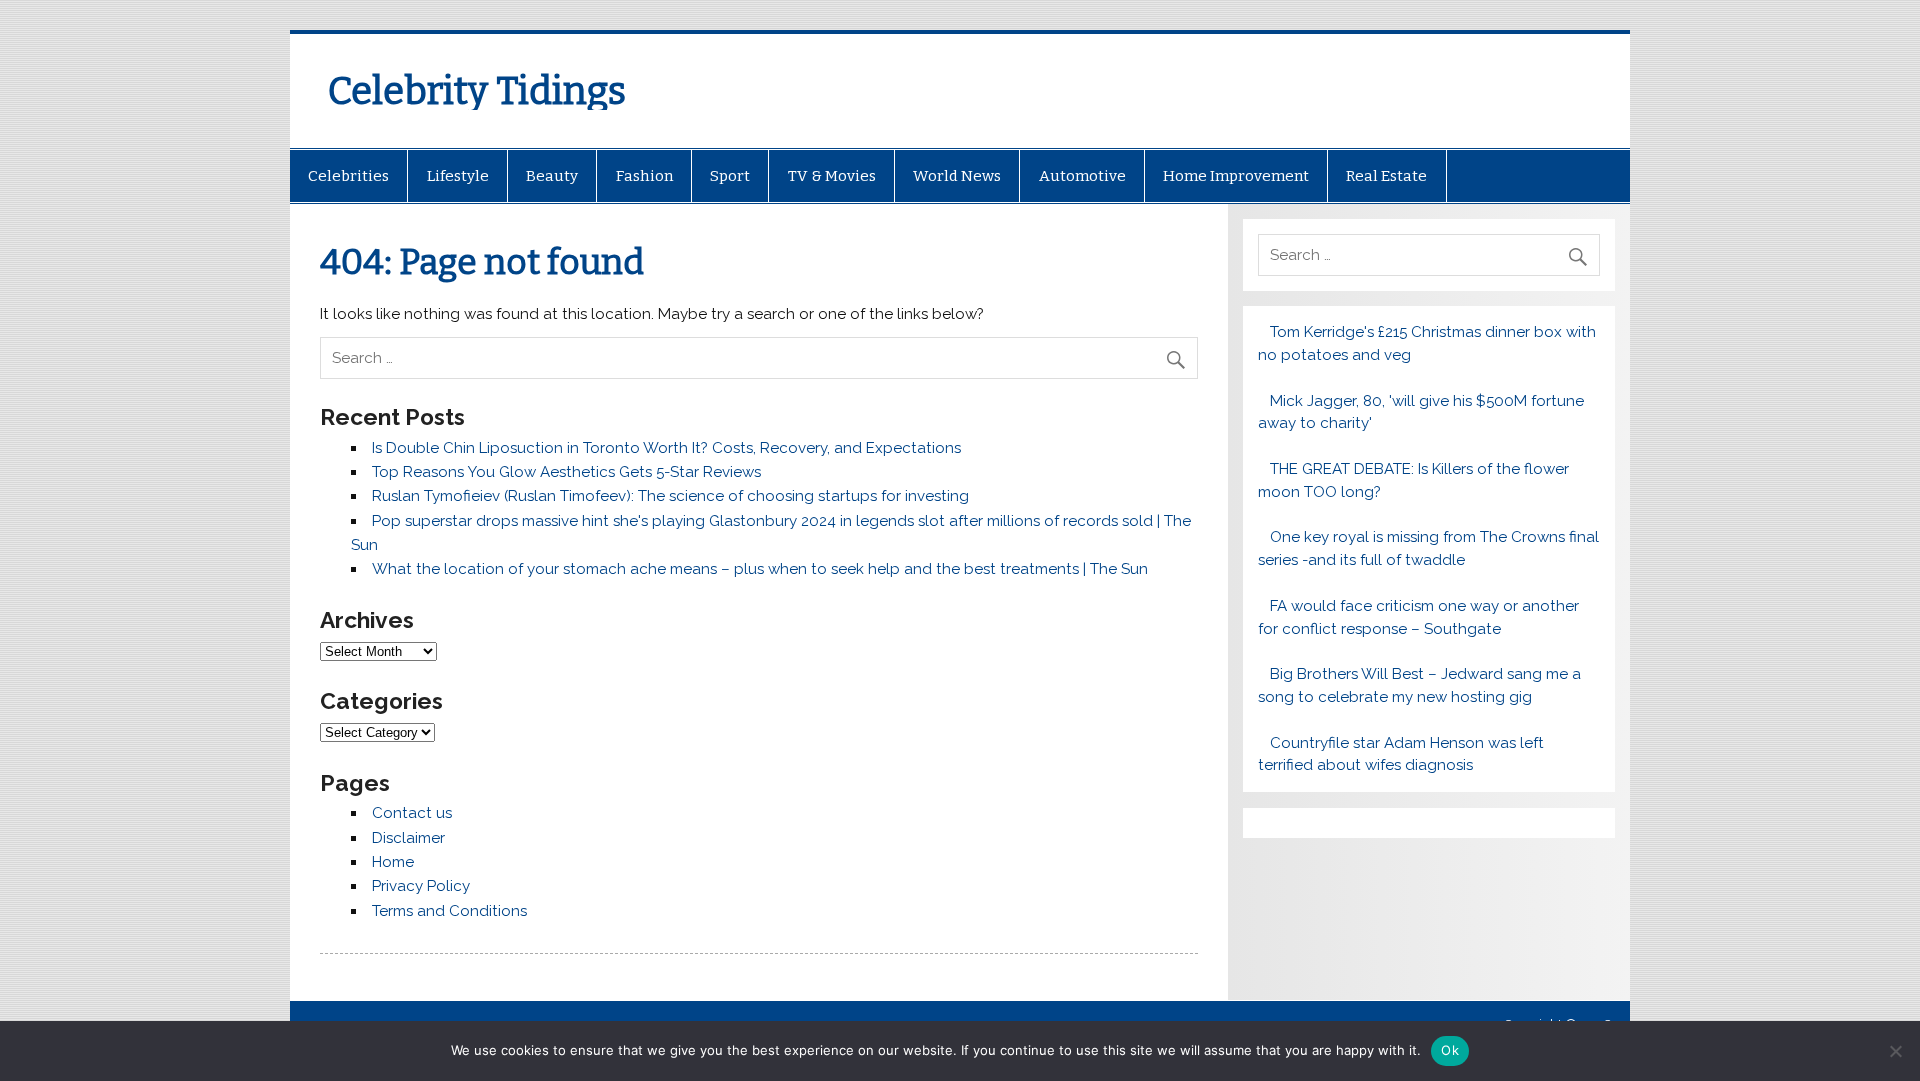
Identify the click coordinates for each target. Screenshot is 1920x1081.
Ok (1450, 1050)
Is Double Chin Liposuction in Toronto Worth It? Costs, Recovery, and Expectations (666, 448)
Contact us (412, 813)
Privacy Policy (421, 886)
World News (957, 176)
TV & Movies (832, 176)
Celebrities (348, 176)
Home (393, 862)
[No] (1895, 1051)
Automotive (1082, 176)
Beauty (552, 176)
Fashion (644, 176)
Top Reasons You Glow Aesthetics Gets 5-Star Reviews (566, 472)
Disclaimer (408, 838)
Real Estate (1386, 176)
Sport (730, 176)
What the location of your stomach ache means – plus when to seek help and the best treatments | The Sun (760, 569)
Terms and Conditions (449, 911)
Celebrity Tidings (477, 91)
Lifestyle (458, 176)
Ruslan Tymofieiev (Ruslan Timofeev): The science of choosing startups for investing (670, 496)
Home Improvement (1236, 176)
